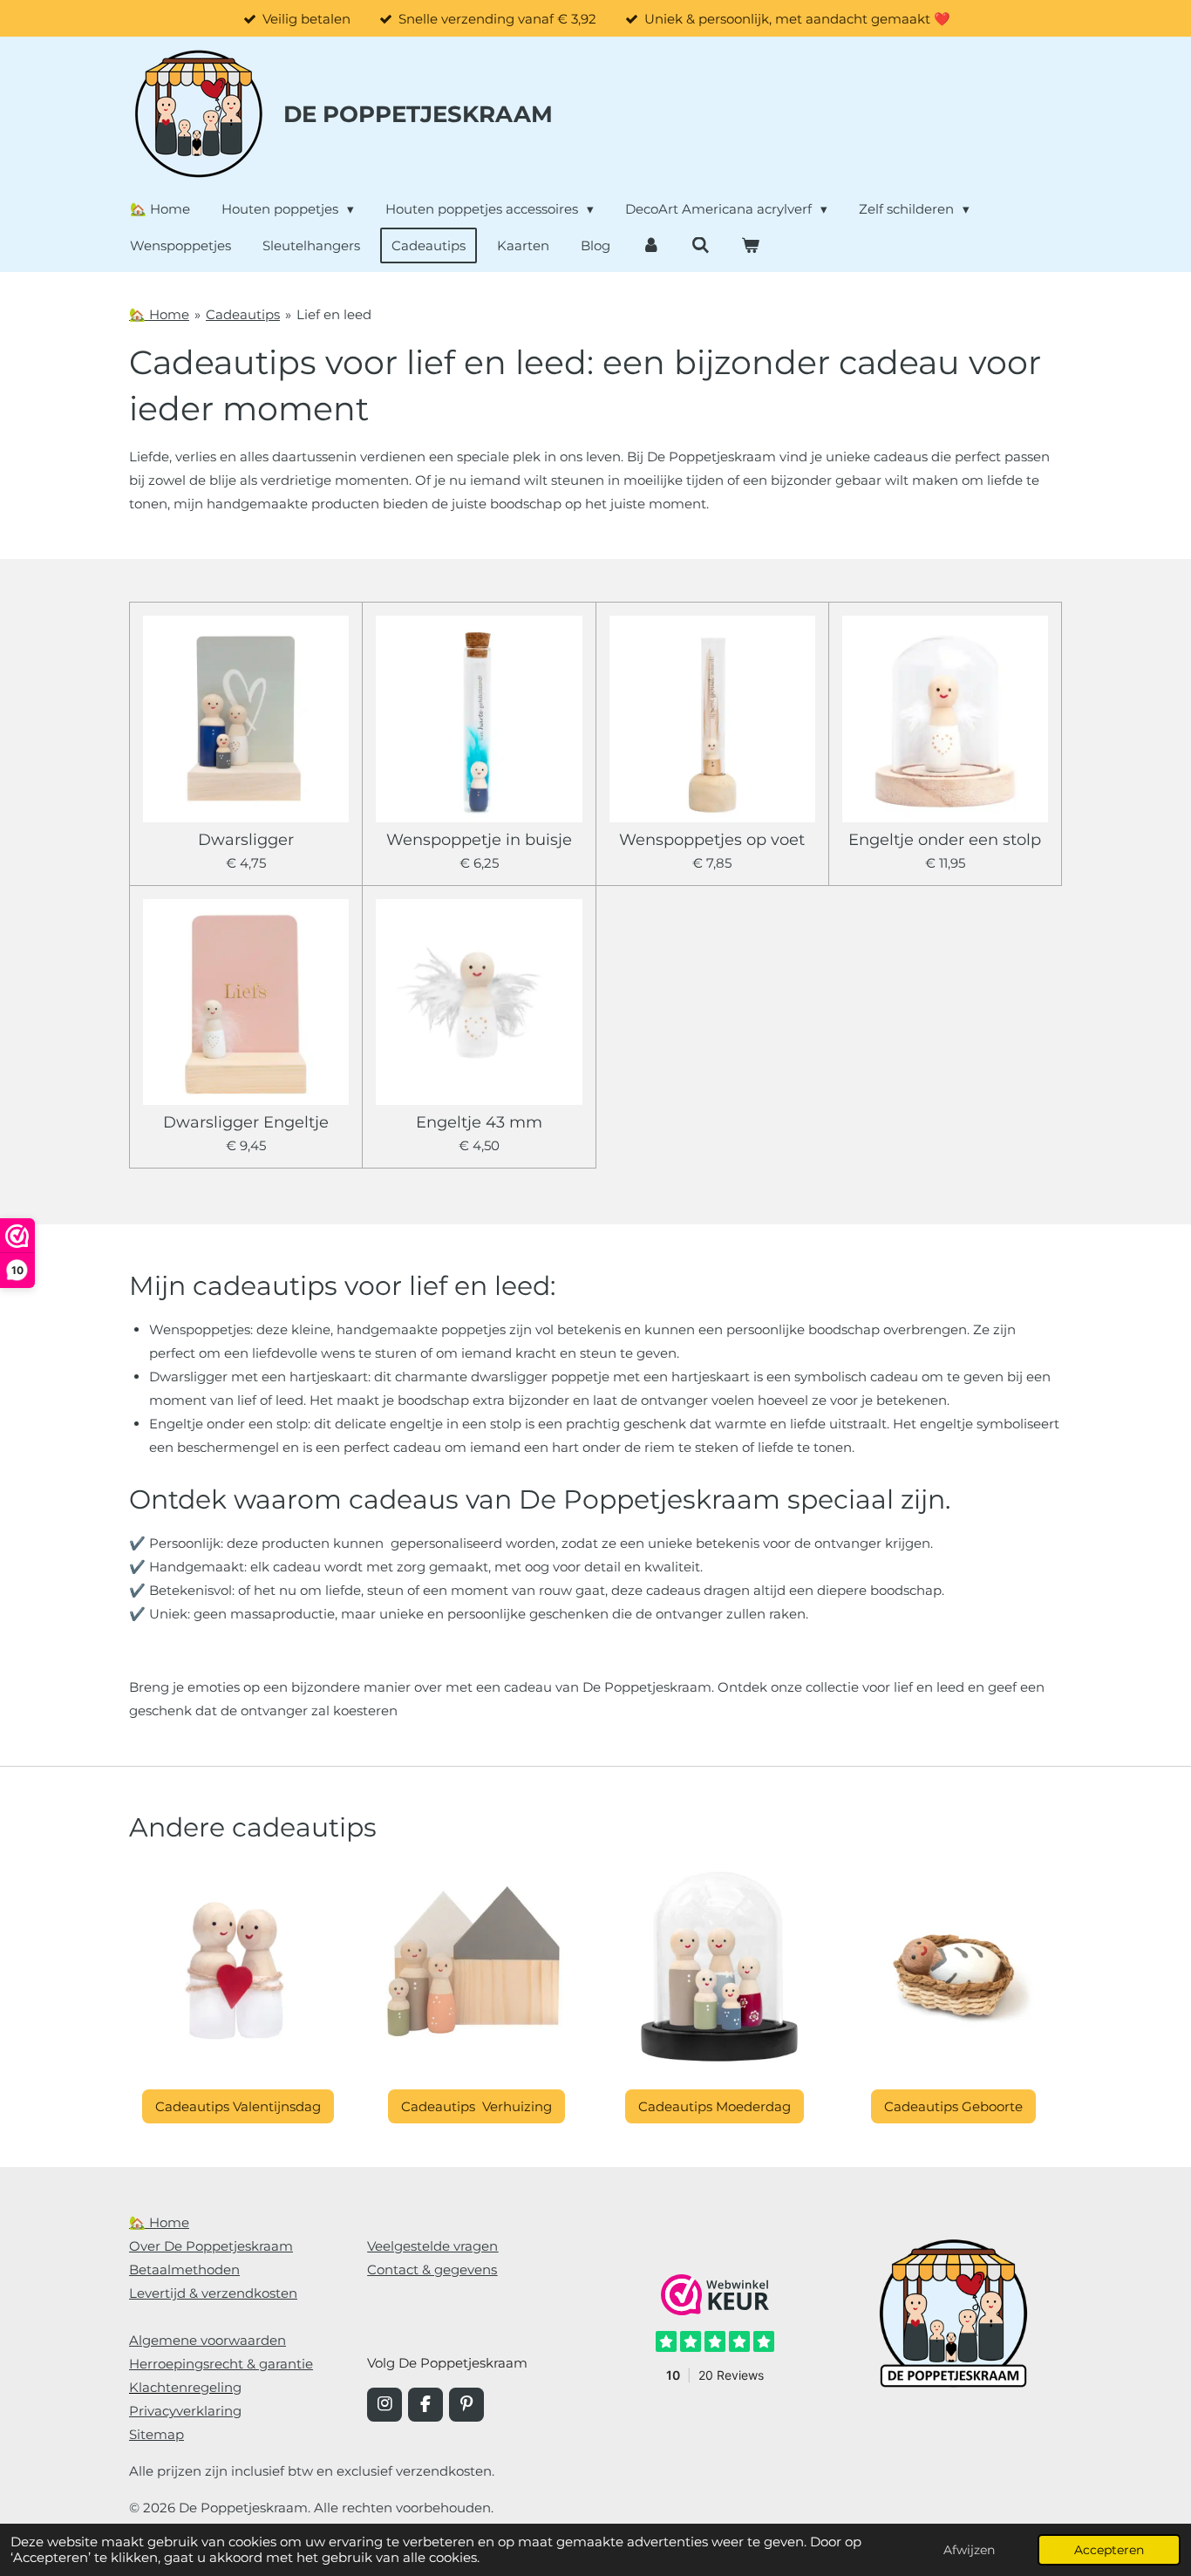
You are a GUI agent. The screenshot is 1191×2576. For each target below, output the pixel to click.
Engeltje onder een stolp (945, 840)
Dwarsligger (246, 840)
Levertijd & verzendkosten (213, 2293)
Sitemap (157, 2434)
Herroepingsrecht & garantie (221, 2364)
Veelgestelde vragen (432, 2246)
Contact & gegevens (432, 2269)
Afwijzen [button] (969, 2550)
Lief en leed (334, 314)
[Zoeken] (701, 245)
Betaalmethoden (184, 2269)
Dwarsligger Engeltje (246, 1123)
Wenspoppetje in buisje (479, 840)
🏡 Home (159, 314)
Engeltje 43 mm (479, 1123)
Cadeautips (243, 314)
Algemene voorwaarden (208, 2340)
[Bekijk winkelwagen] (750, 245)
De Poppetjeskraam (418, 114)
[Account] (651, 245)
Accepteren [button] (1109, 2550)
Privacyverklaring (185, 2411)
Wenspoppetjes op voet (712, 840)
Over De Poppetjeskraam (211, 2246)
